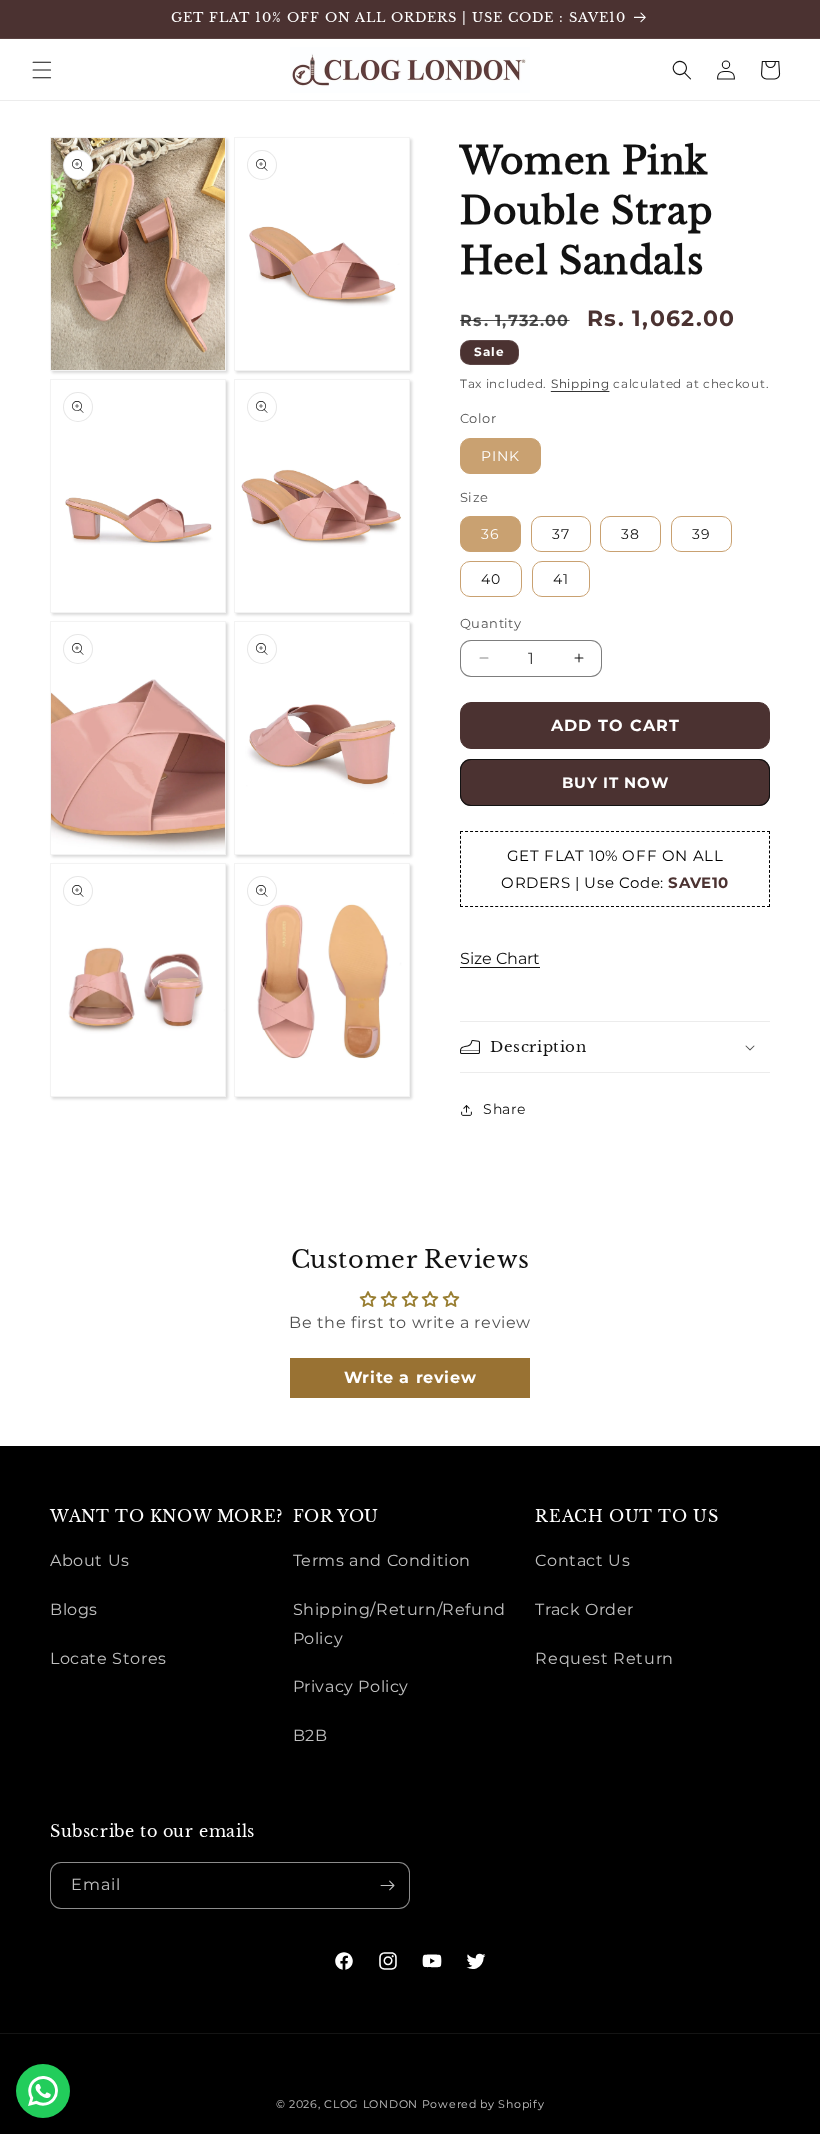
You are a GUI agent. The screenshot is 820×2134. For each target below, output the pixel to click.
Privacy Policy (351, 1686)
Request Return (604, 1658)
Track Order (584, 1609)
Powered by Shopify (483, 2104)
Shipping (580, 383)
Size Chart (500, 958)
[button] (42, 70)
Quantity (490, 623)
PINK (500, 456)
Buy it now (615, 782)
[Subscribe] (387, 1885)
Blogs (74, 1609)
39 (701, 534)
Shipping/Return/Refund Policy (399, 1624)
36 (490, 534)
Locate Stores (108, 1658)
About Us (90, 1560)
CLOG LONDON (371, 2104)
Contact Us (582, 1560)
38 (630, 534)
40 (491, 579)
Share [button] (504, 1109)
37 (561, 534)
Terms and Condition (382, 1560)
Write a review (410, 1377)
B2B (310, 1735)
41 (561, 579)
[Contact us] (43, 2091)
